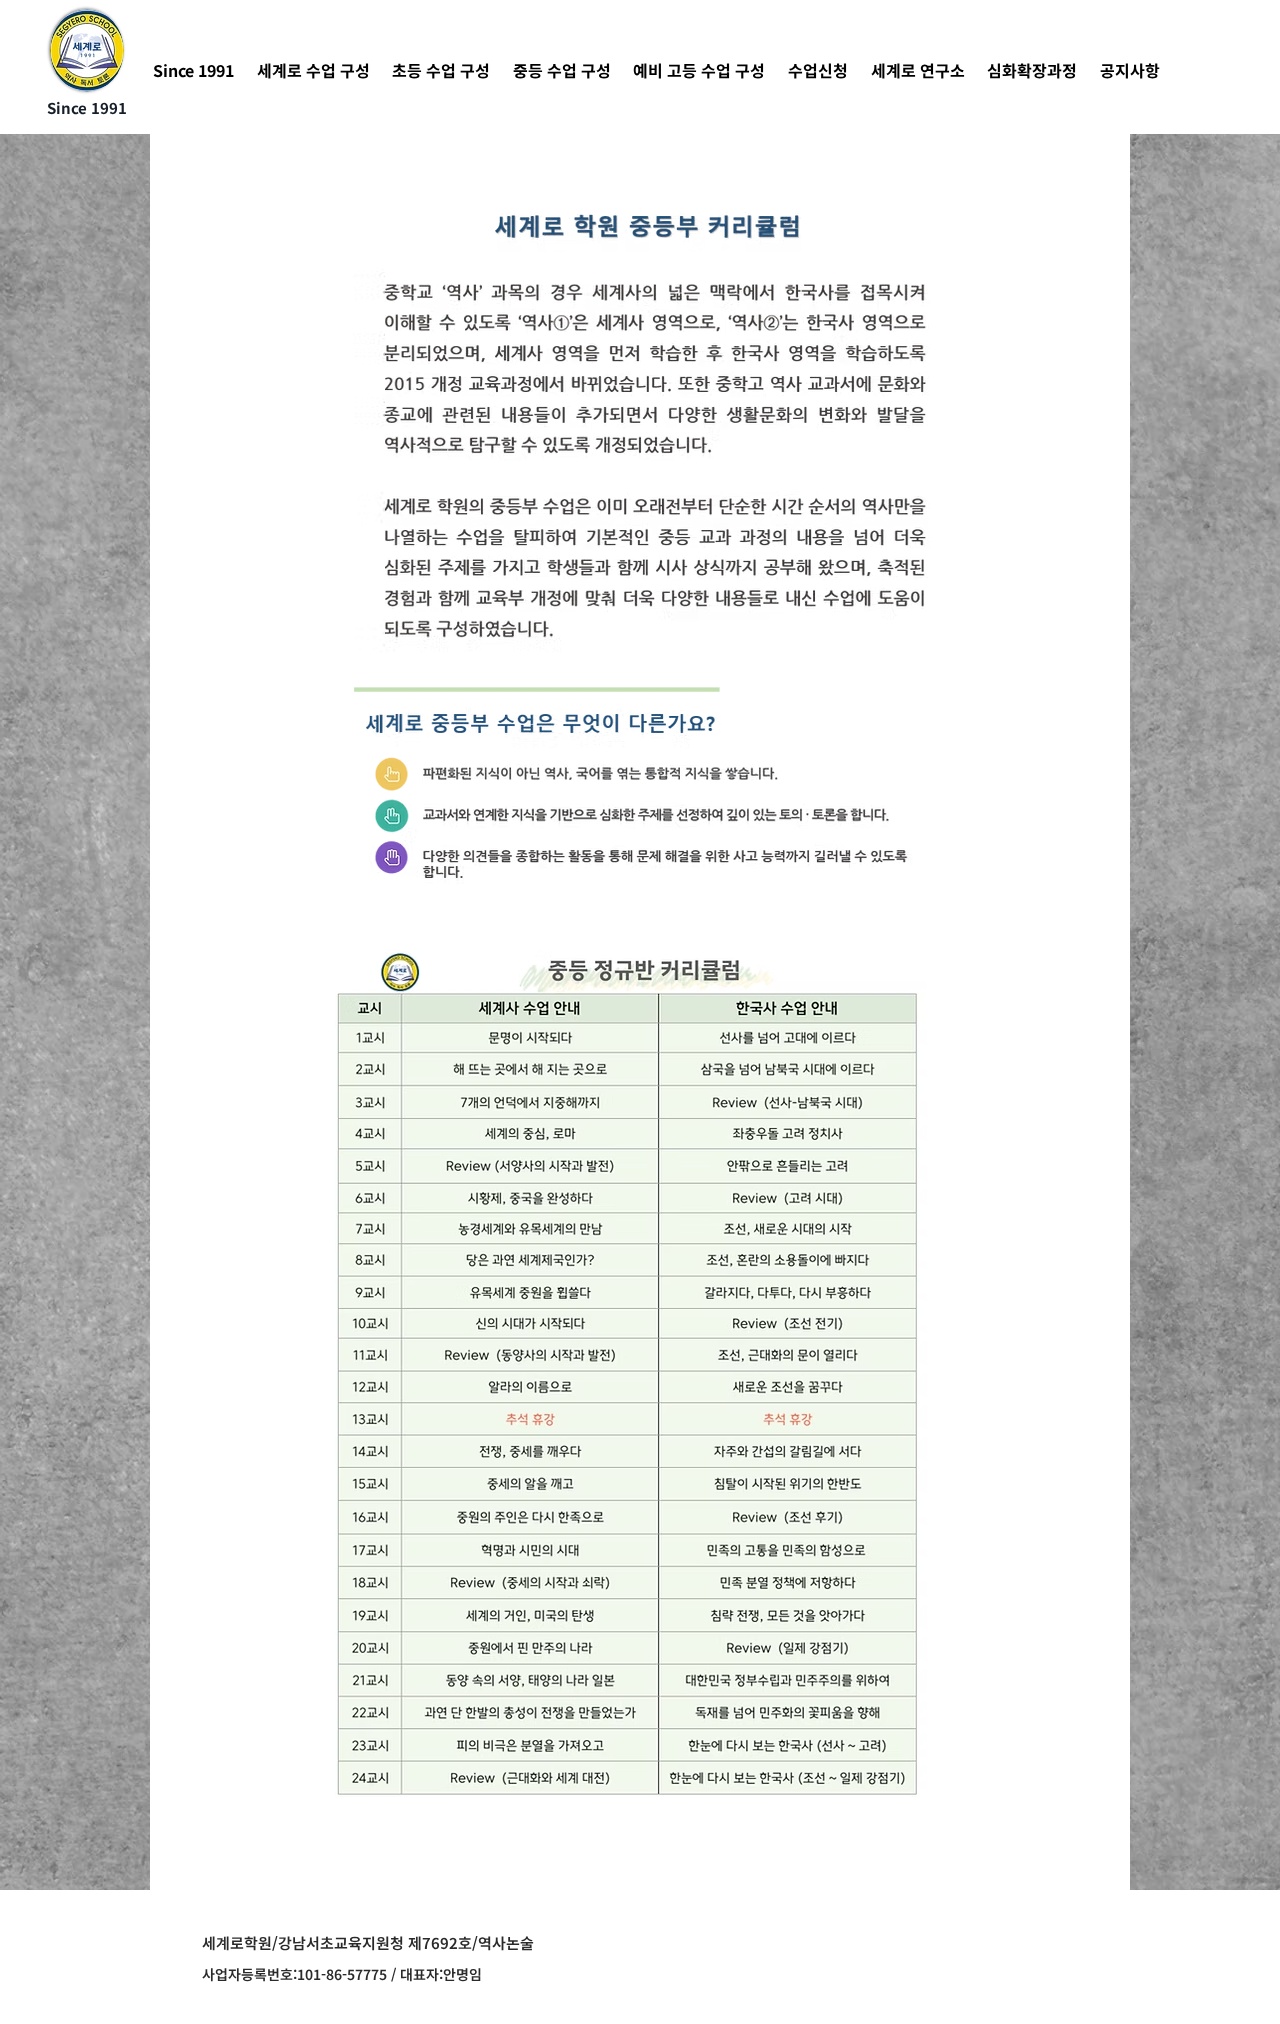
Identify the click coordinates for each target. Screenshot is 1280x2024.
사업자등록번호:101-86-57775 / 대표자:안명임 (342, 1974)
